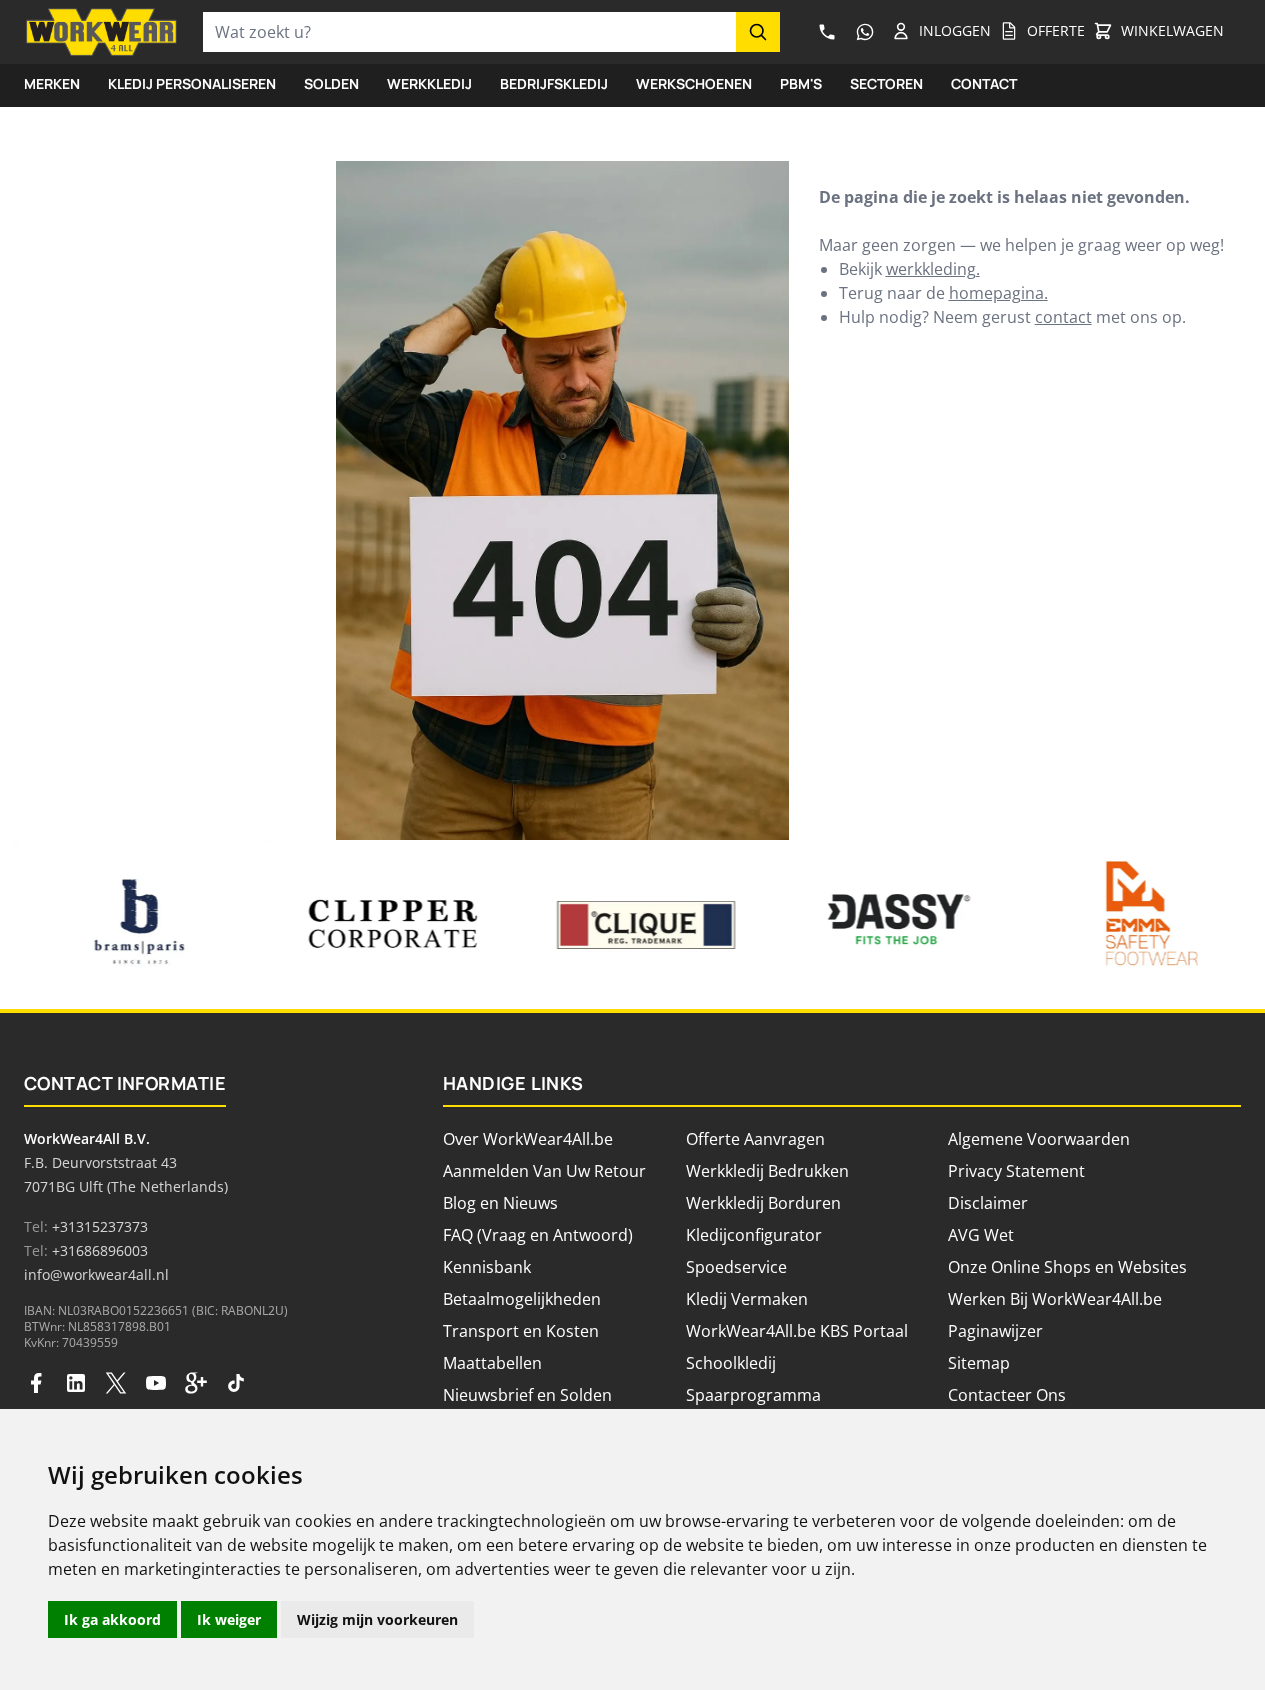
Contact (984, 83)
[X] (116, 1383)
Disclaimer (988, 1203)
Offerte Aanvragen (755, 1139)
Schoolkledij (731, 1363)
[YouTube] (156, 1383)
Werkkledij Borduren (763, 1203)
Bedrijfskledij (554, 83)
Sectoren (886, 83)
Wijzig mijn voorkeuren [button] (377, 1619)
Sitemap (979, 1363)
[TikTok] (236, 1383)
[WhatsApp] (865, 32)
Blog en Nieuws (500, 1203)
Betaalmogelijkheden (522, 1299)
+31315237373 (100, 1226)
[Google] (196, 1383)
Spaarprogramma (753, 1395)
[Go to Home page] (101, 32)
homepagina (996, 293)
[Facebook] (36, 1383)
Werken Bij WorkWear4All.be (1055, 1299)
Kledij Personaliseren (192, 83)
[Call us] (827, 32)
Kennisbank (487, 1267)
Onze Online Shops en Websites (1067, 1267)
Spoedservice (736, 1267)
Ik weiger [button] (229, 1619)
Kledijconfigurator (754, 1235)
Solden (331, 83)
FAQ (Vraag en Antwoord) (538, 1235)
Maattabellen (492, 1363)
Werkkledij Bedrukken (767, 1171)
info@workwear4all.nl (96, 1274)
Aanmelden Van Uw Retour (544, 1171)
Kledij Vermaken (747, 1299)
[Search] (758, 32)
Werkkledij (429, 83)
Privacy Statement (1016, 1171)
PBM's (801, 83)
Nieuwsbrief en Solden (527, 1395)
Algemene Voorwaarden (1039, 1139)
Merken (52, 83)
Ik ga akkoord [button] (112, 1619)
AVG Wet (981, 1235)
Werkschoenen (694, 83)
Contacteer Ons (1007, 1395)
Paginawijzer (995, 1331)
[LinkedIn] (76, 1383)
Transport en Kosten (521, 1331)
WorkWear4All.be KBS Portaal (797, 1331)
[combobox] (469, 32)
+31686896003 (100, 1250)
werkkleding (931, 269)
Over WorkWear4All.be (528, 1139)
